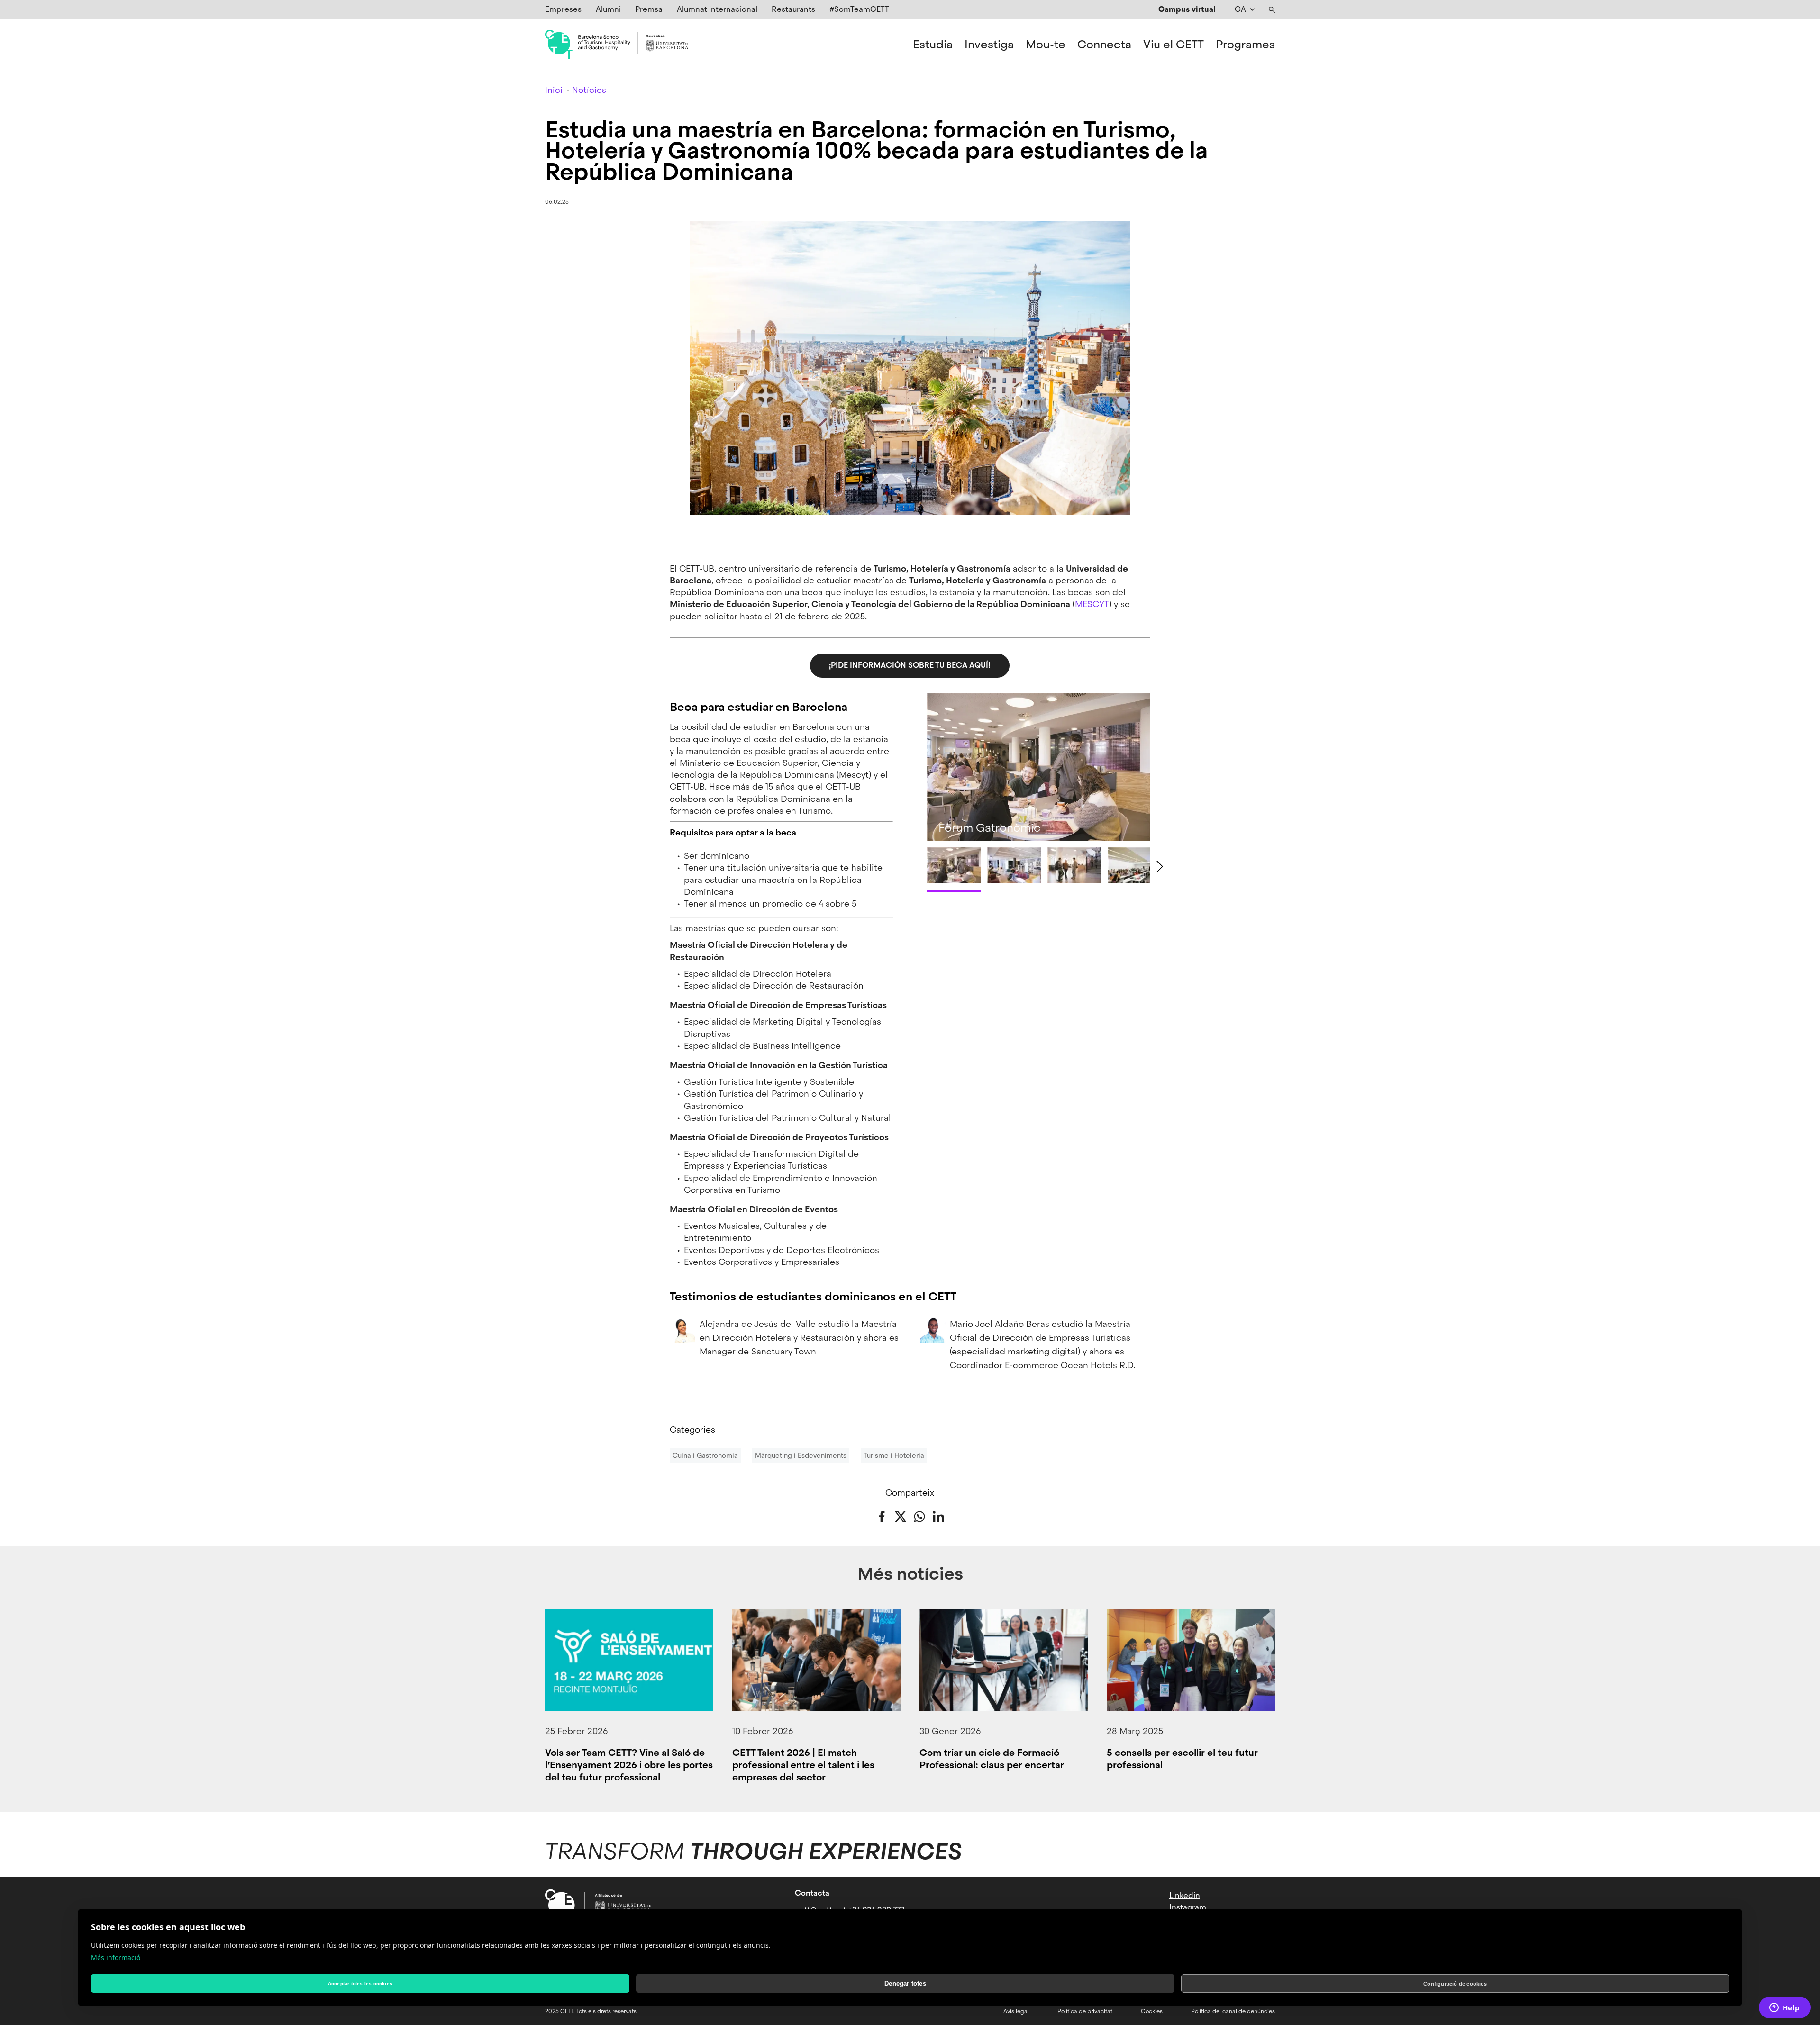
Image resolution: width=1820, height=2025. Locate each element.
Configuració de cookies (1455, 1984)
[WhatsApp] (919, 1516)
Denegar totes (905, 1984)
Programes (1245, 45)
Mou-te (1046, 45)
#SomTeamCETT (859, 9)
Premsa (649, 9)
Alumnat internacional (717, 9)
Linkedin (1185, 1895)
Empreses (563, 9)
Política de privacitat (1085, 2011)
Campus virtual (1187, 9)
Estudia (933, 45)
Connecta (1104, 45)
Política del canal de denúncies (1233, 2011)
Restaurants (793, 9)
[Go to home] (617, 45)
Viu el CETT (1174, 45)
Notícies (589, 90)
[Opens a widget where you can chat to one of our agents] (1784, 2008)
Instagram (1188, 1907)
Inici (554, 90)
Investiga (989, 45)
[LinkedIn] (938, 1516)
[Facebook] (882, 1516)
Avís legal (1016, 2011)
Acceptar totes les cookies (360, 1984)
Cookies (1152, 2011)
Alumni (608, 9)
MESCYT (1092, 604)
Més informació (116, 1957)
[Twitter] (901, 1516)
